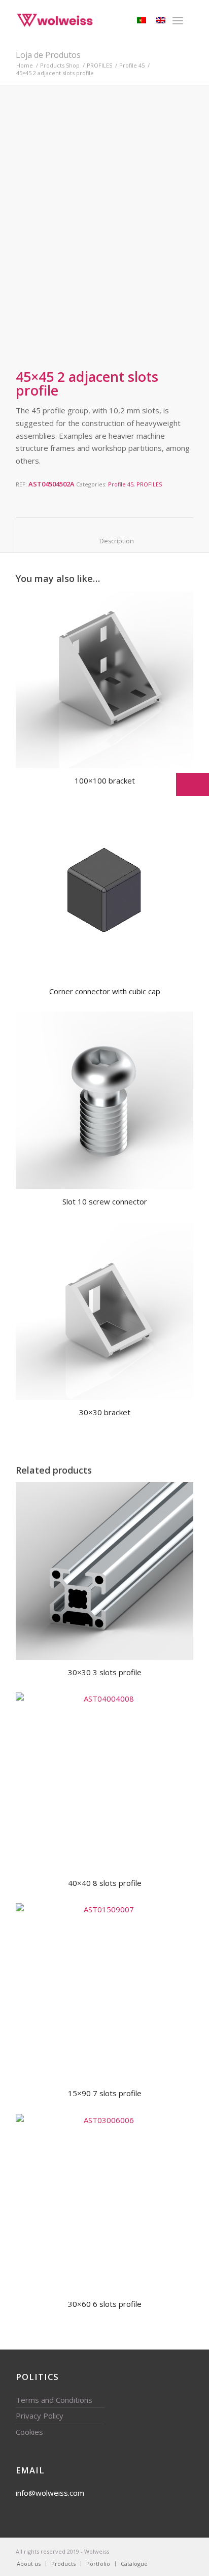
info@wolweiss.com (50, 2493)
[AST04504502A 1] (43, 326)
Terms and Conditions (54, 2400)
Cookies (29, 2432)
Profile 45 (132, 65)
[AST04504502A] (104, 200)
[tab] (105, 535)
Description (106, 541)
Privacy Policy (40, 2416)
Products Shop (60, 65)
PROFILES (99, 65)
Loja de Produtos (48, 55)
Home (25, 65)
